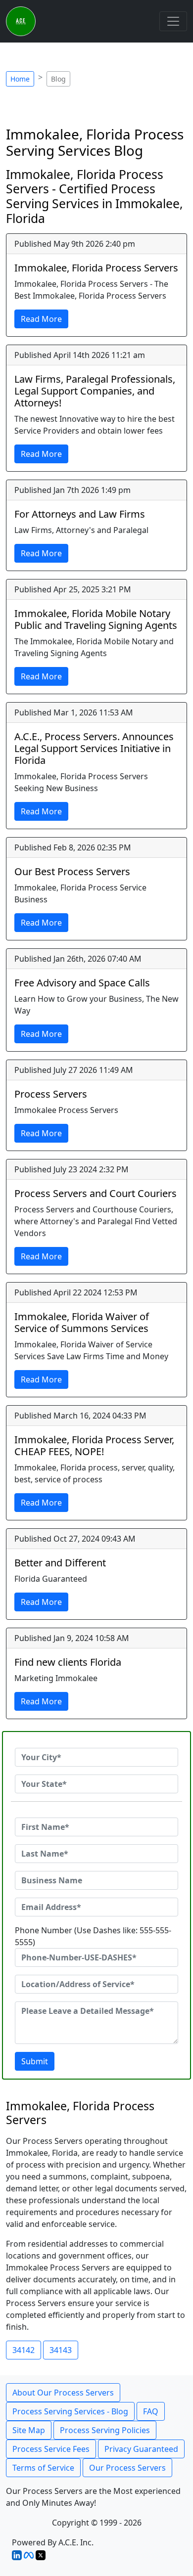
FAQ (151, 2411)
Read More (41, 319)
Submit (35, 2061)
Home (20, 79)
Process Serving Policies (105, 2430)
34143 (61, 2350)
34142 (24, 2350)
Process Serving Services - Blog (70, 2411)
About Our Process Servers (63, 2393)
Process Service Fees (51, 2449)
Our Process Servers (127, 2468)
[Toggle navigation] (173, 21)
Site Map (29, 2430)
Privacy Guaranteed (141, 2449)
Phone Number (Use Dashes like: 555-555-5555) (93, 1936)
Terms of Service (43, 2468)
